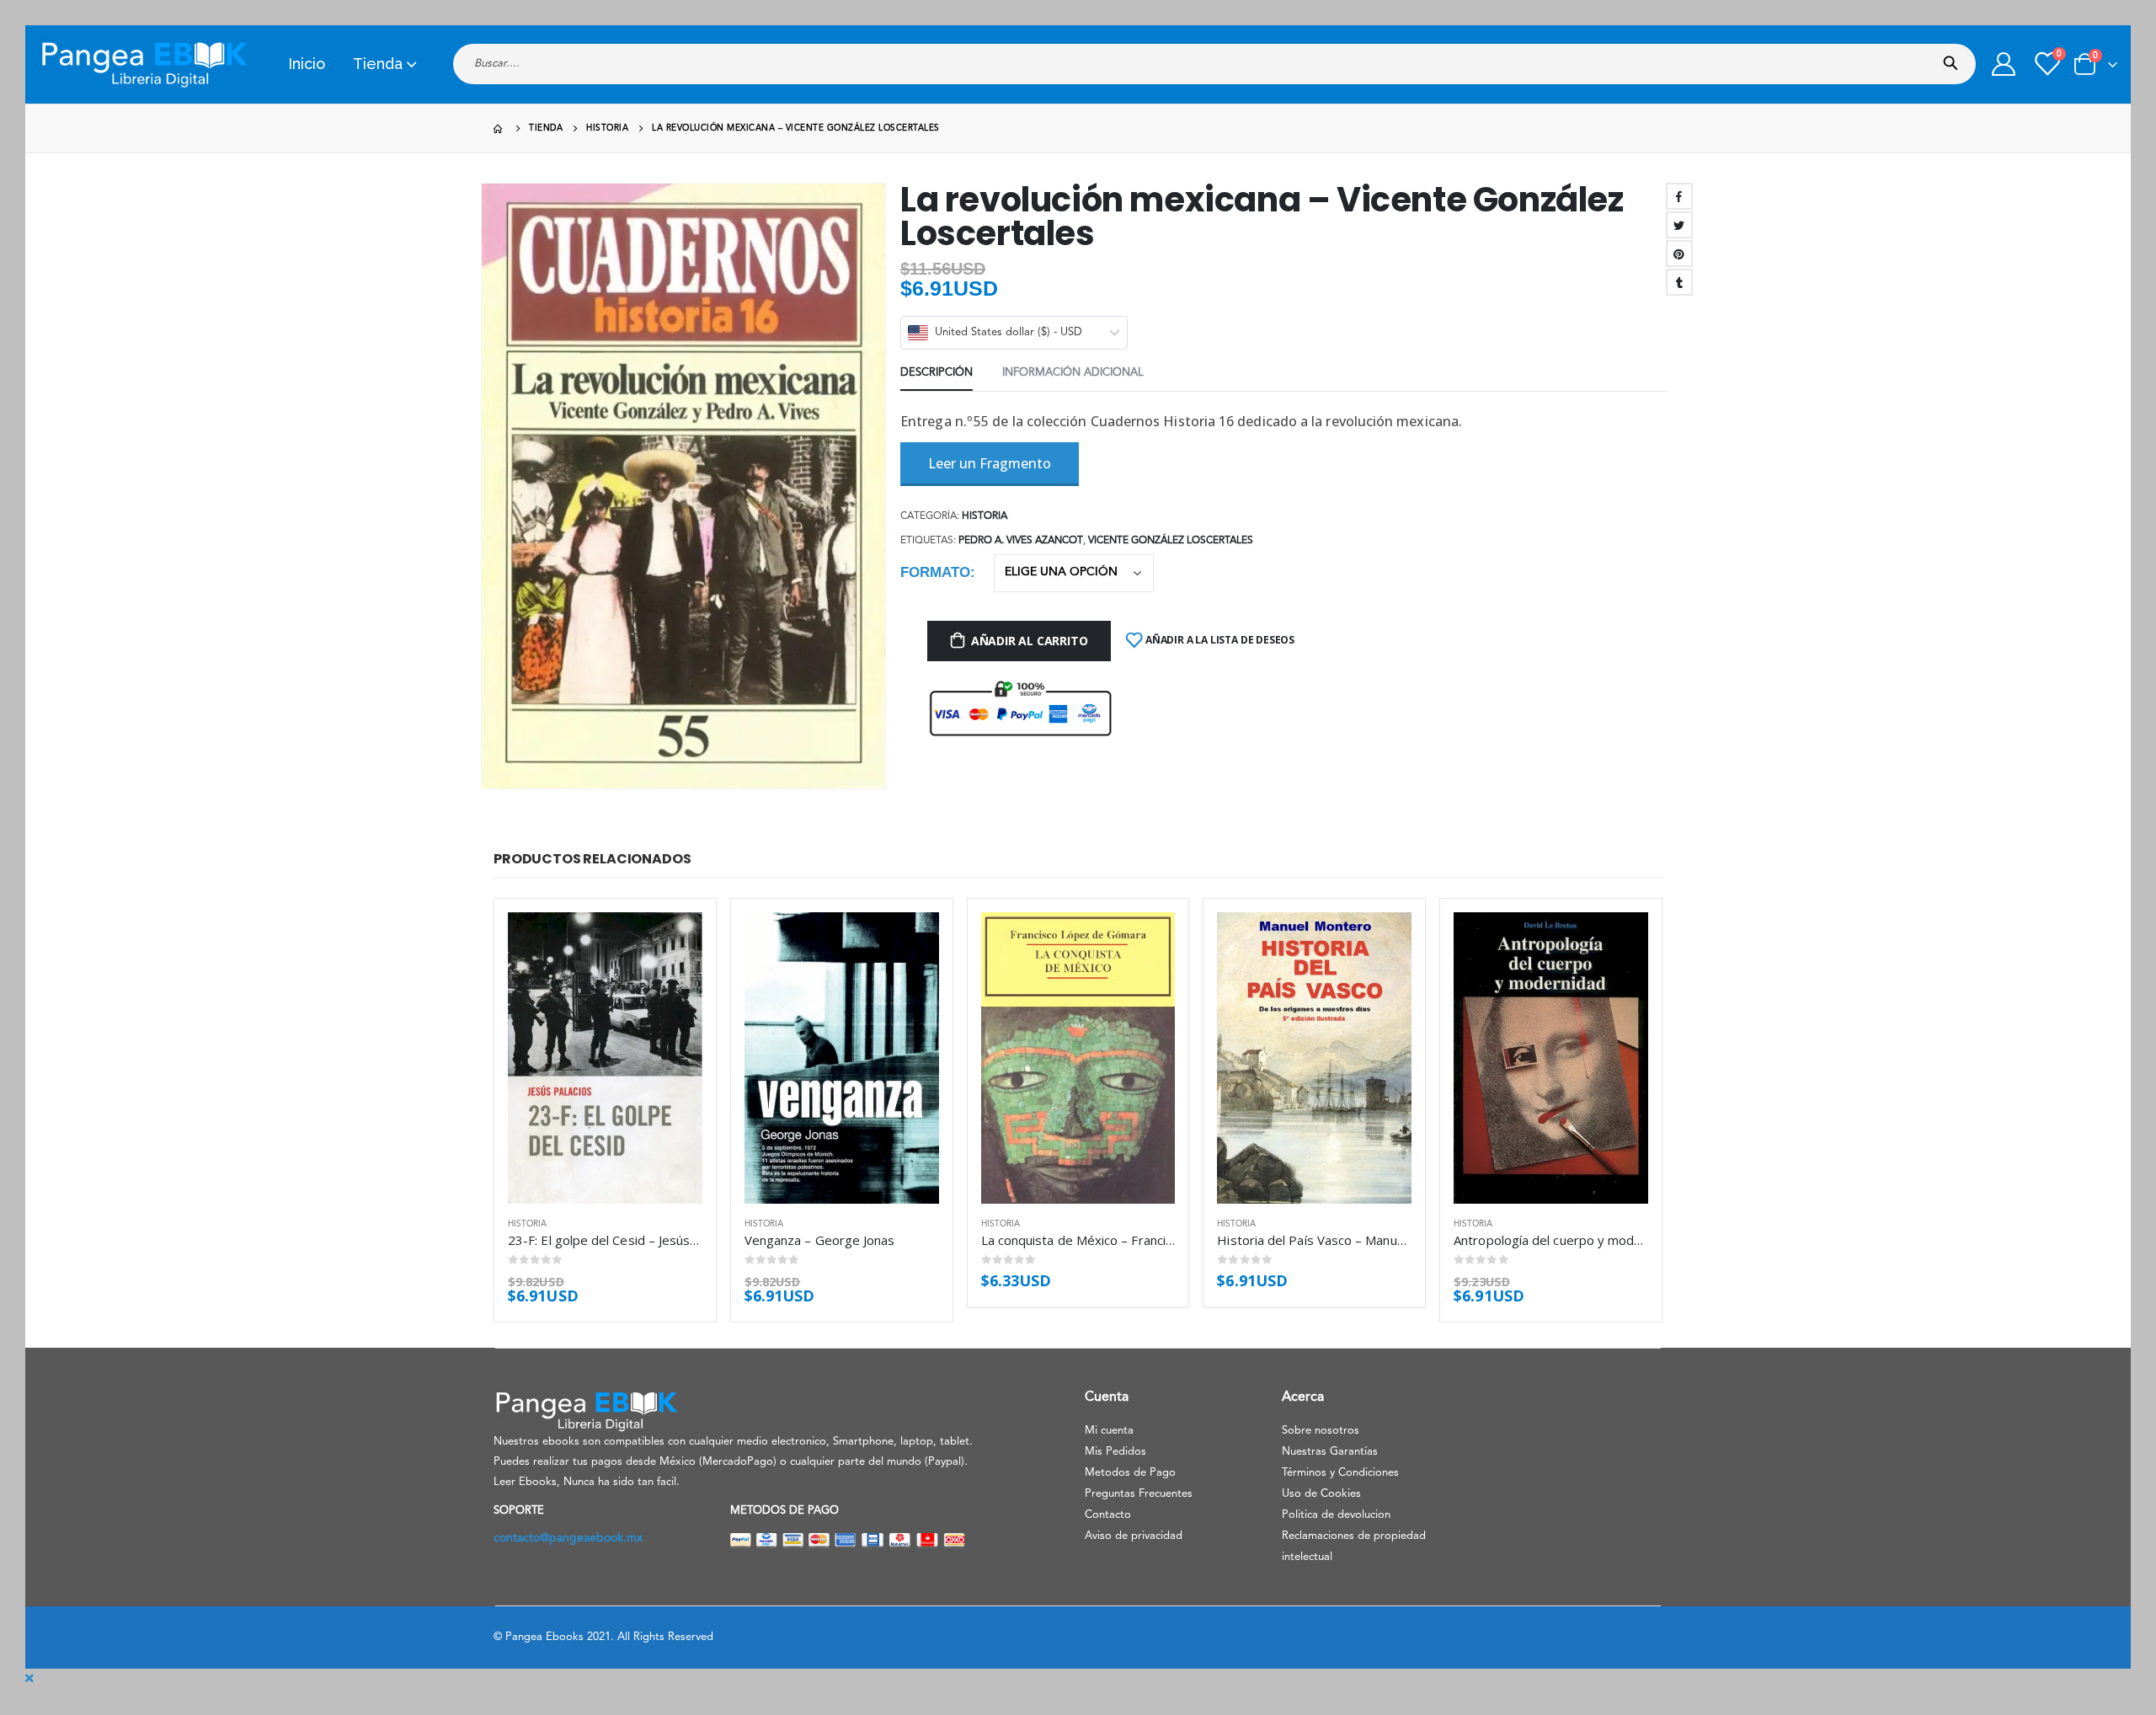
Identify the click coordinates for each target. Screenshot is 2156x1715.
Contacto (1108, 1515)
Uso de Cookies (1321, 1494)
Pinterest (1679, 254)
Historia (985, 516)
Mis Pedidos (1115, 1452)
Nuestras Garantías (1330, 1452)
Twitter (1679, 225)
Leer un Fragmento (990, 463)
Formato (935, 572)
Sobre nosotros (1321, 1431)
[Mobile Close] (29, 1679)
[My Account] (2004, 64)
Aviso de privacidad (1134, 1536)
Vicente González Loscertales (1171, 541)
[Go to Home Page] (499, 128)
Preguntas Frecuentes (1139, 1494)
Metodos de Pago (1130, 1473)
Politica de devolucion (1336, 1515)
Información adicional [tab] (1073, 373)
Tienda (378, 64)
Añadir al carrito (1029, 641)
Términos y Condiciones (1340, 1473)
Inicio (307, 64)
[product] (605, 1058)
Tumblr (1679, 282)
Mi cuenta (1109, 1431)
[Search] (1954, 58)
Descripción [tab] (937, 373)
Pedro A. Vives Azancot (1021, 541)
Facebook (1679, 196)
